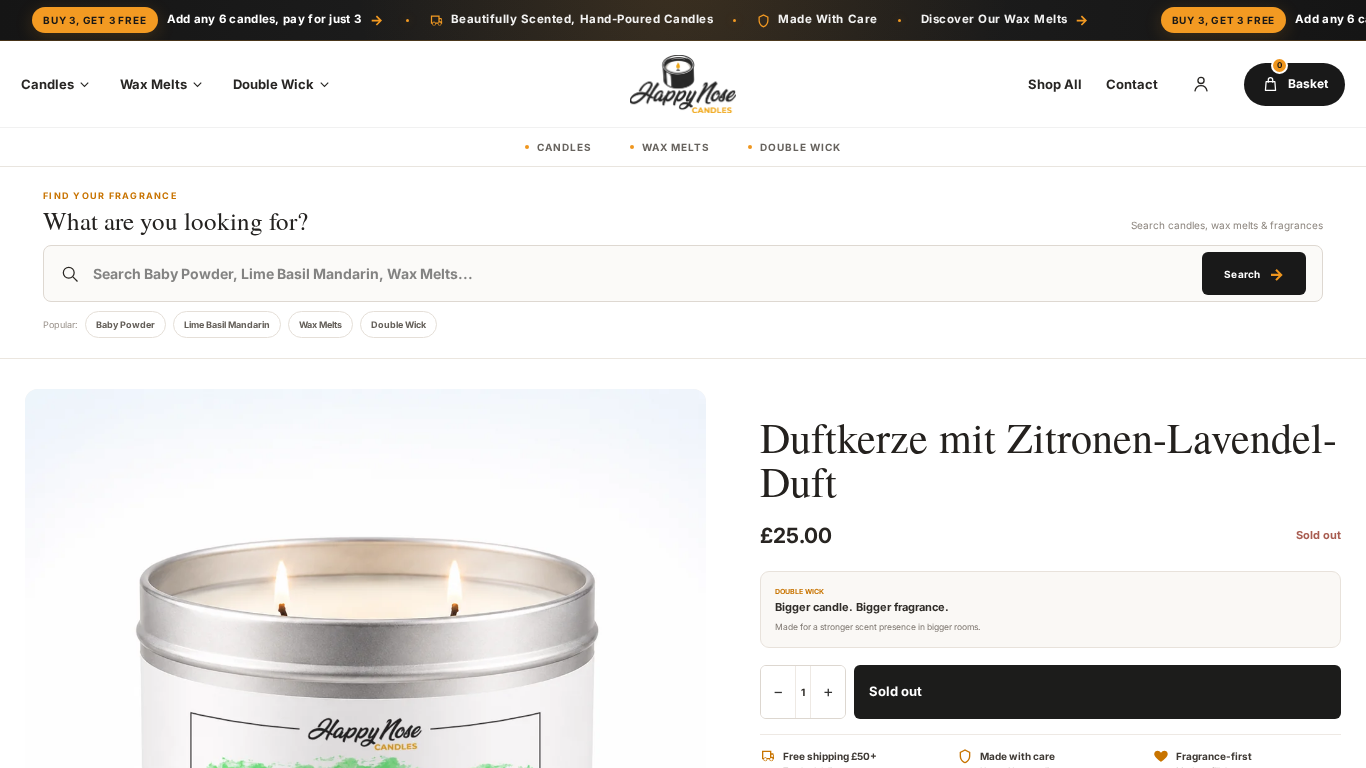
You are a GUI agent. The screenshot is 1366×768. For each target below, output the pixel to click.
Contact (1132, 84)
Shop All (1055, 84)
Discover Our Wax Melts (1005, 19)
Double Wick (273, 84)
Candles (47, 84)
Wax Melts (153, 84)
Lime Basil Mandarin (227, 324)
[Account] (1201, 84)
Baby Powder (125, 324)
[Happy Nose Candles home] (683, 84)
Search (1253, 274)
